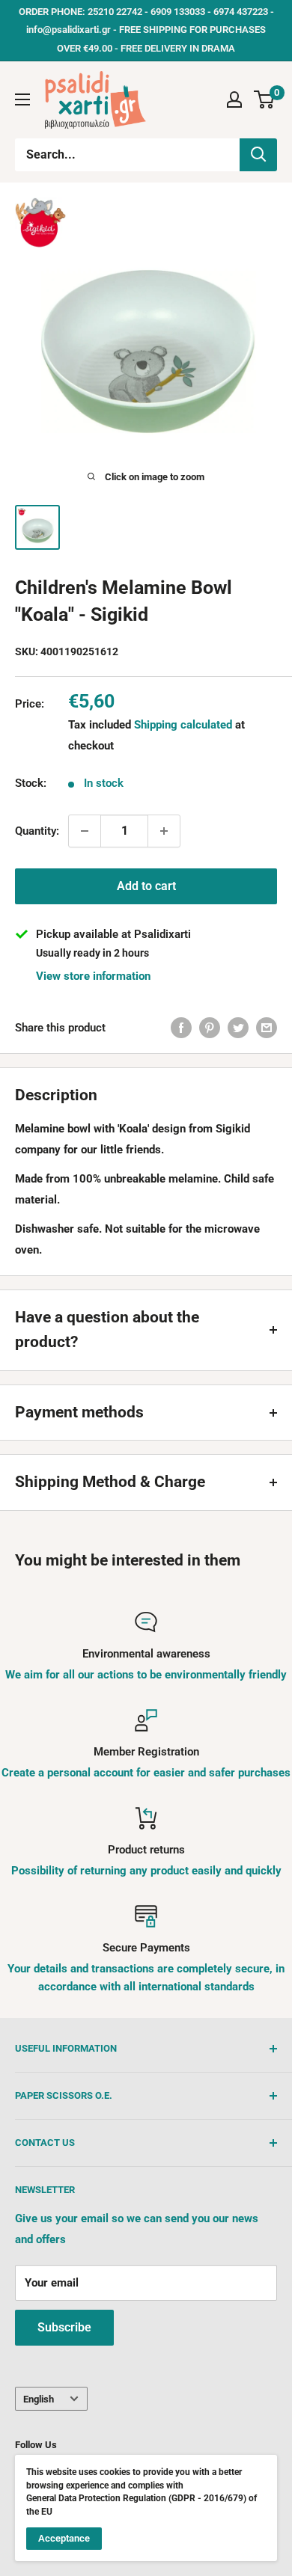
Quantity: (37, 831)
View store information (93, 976)
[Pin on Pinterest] (210, 1027)
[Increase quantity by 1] (164, 831)
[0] (265, 99)
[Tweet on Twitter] (238, 1027)
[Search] (258, 155)
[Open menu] (22, 99)
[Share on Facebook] (181, 1027)
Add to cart (146, 886)
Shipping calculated (183, 725)
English (39, 2399)
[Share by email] (267, 1027)
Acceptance (64, 2538)
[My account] (234, 99)
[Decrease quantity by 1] (85, 831)
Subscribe (64, 2327)
